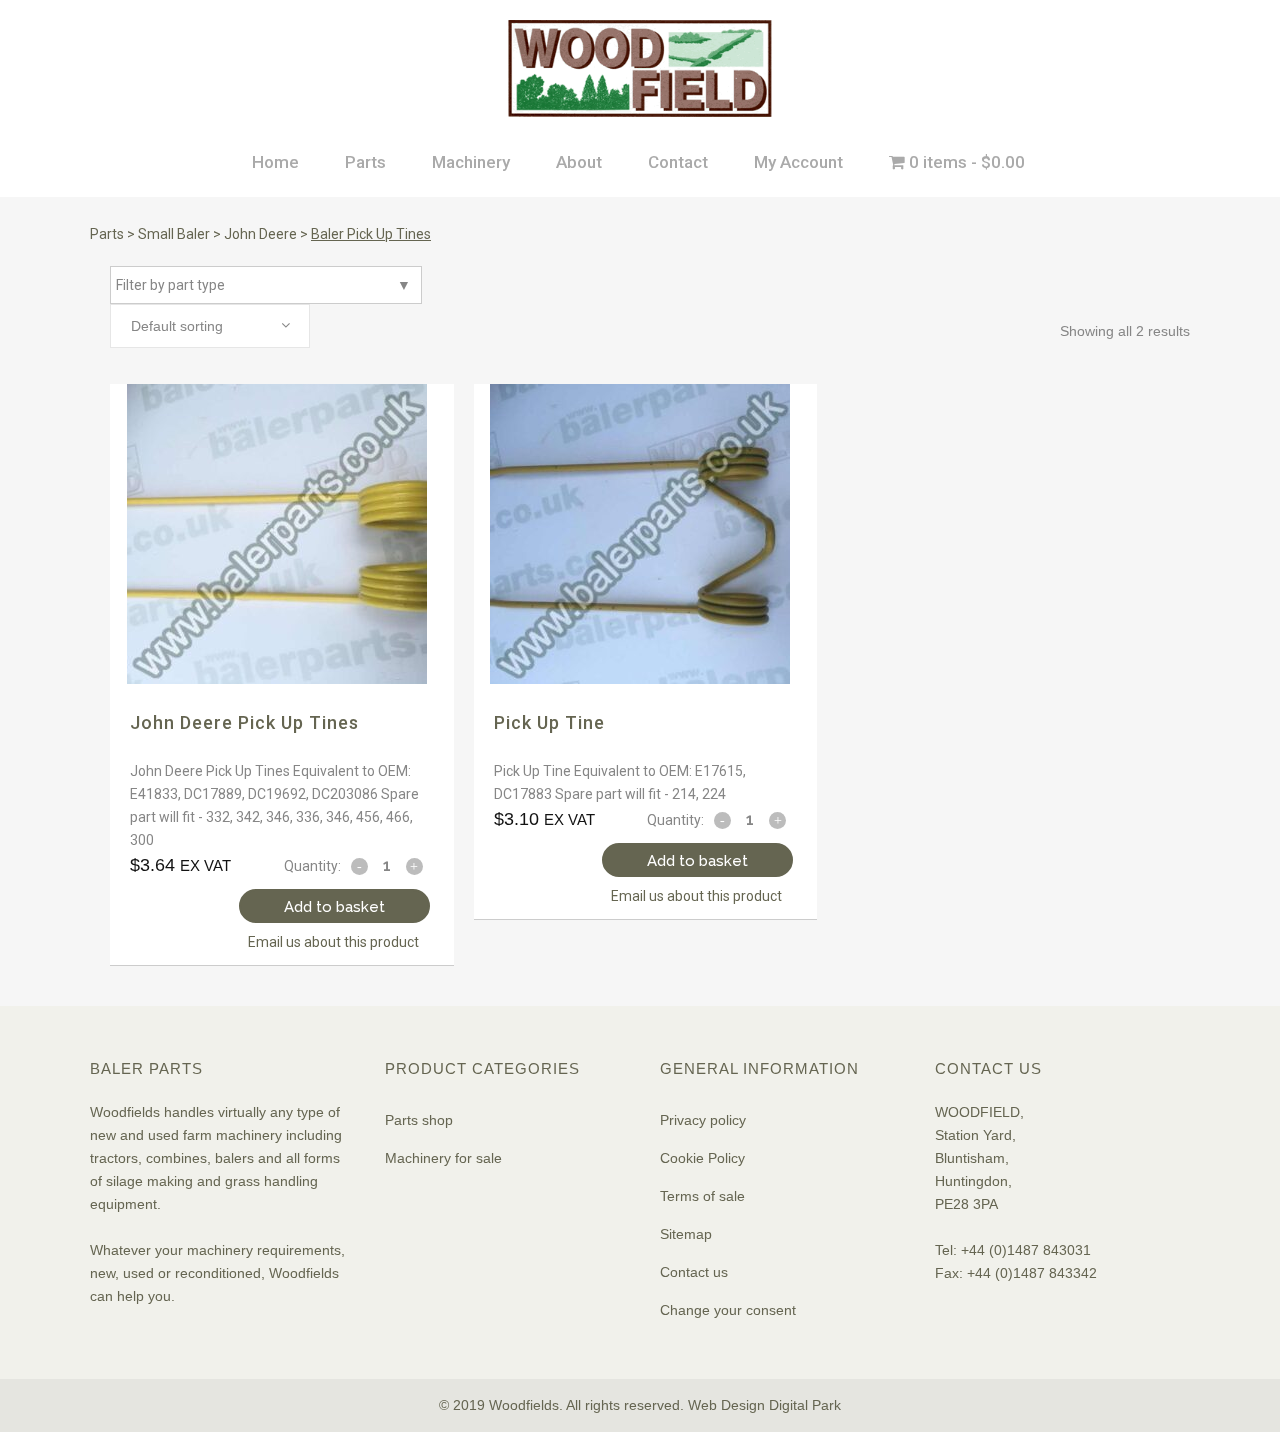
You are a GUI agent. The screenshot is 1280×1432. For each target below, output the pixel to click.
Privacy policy (703, 1120)
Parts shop (419, 1120)
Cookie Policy (702, 1158)
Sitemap (686, 1234)
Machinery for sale (443, 1158)
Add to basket (334, 907)
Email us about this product (333, 942)
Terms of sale (702, 1196)
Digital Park (805, 1405)
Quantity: (312, 866)
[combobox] (210, 326)
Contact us (694, 1272)
